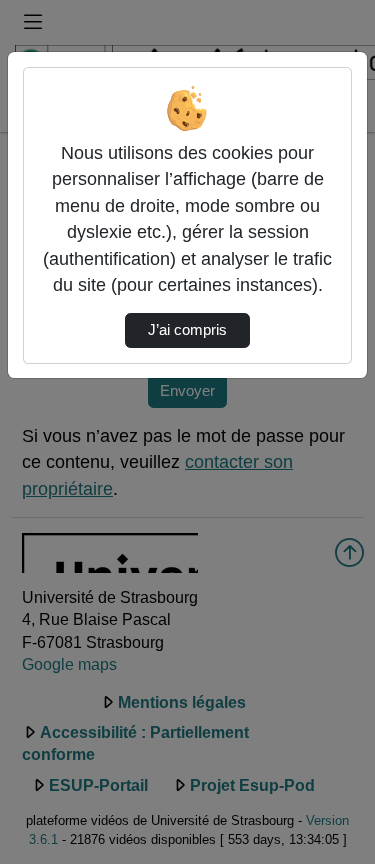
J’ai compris (187, 330)
